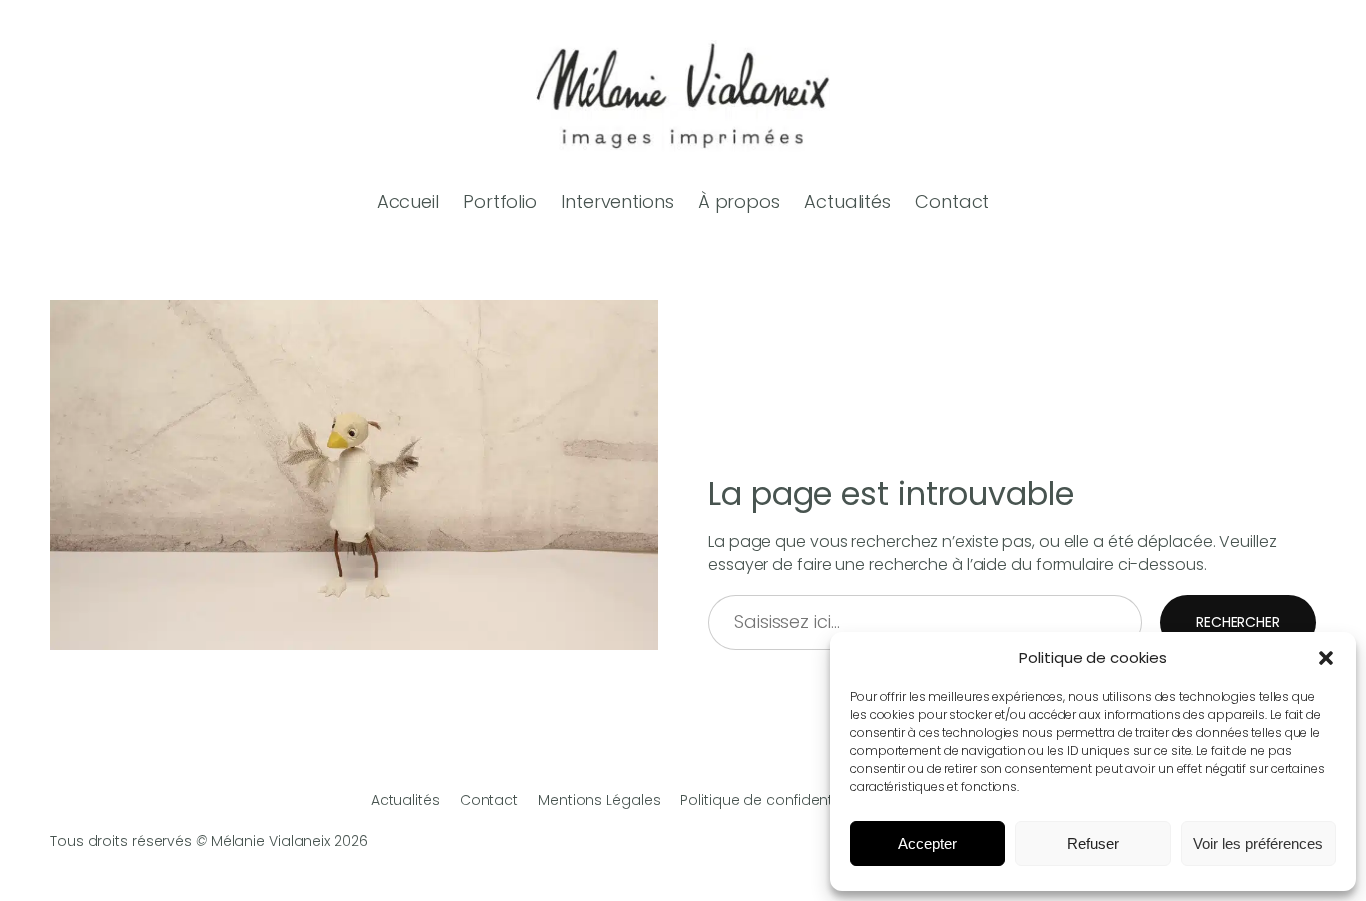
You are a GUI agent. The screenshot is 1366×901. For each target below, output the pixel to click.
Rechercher (1238, 622)
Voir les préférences (1258, 843)
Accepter (927, 843)
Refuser (1093, 843)
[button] (1326, 658)
